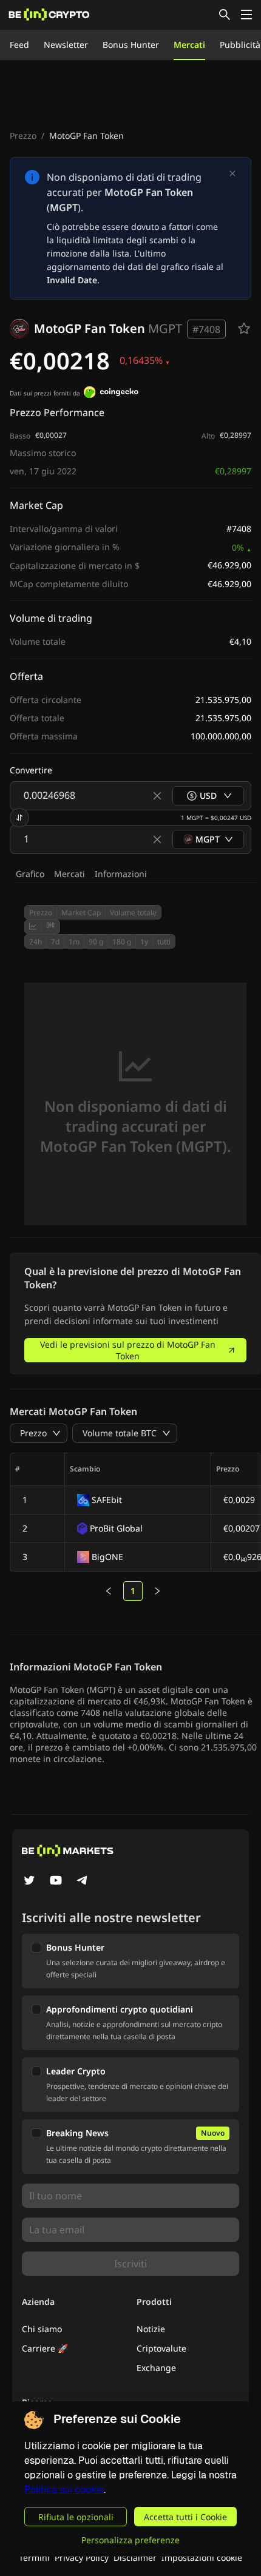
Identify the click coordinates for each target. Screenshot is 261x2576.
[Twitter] (29, 1882)
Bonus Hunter (131, 45)
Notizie (151, 2329)
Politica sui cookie (64, 2490)
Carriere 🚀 (45, 2348)
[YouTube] (56, 1882)
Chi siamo (42, 2329)
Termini (34, 2558)
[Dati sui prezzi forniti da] (111, 394)
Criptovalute (161, 2348)
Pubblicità (240, 45)
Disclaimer (135, 2558)
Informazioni (121, 874)
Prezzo (23, 136)
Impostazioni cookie (202, 2558)
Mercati (189, 45)
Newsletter (66, 45)
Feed (19, 45)
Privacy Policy (82, 2558)
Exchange (156, 2368)
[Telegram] (83, 1882)
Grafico (30, 874)
